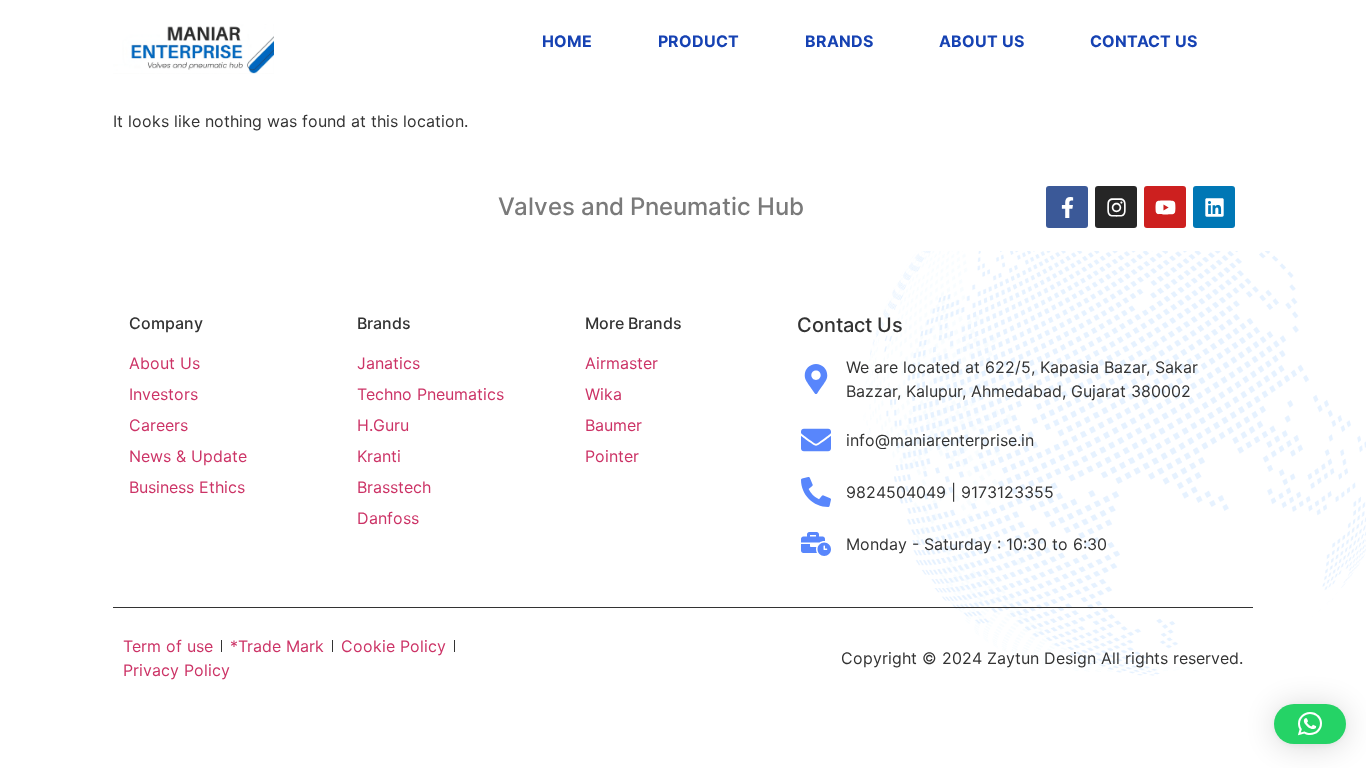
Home (567, 41)
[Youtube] (1165, 207)
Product (698, 41)
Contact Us (1143, 41)
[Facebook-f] (1067, 207)
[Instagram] (1116, 207)
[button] (1310, 724)
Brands (839, 41)
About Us (981, 41)
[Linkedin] (1214, 207)
